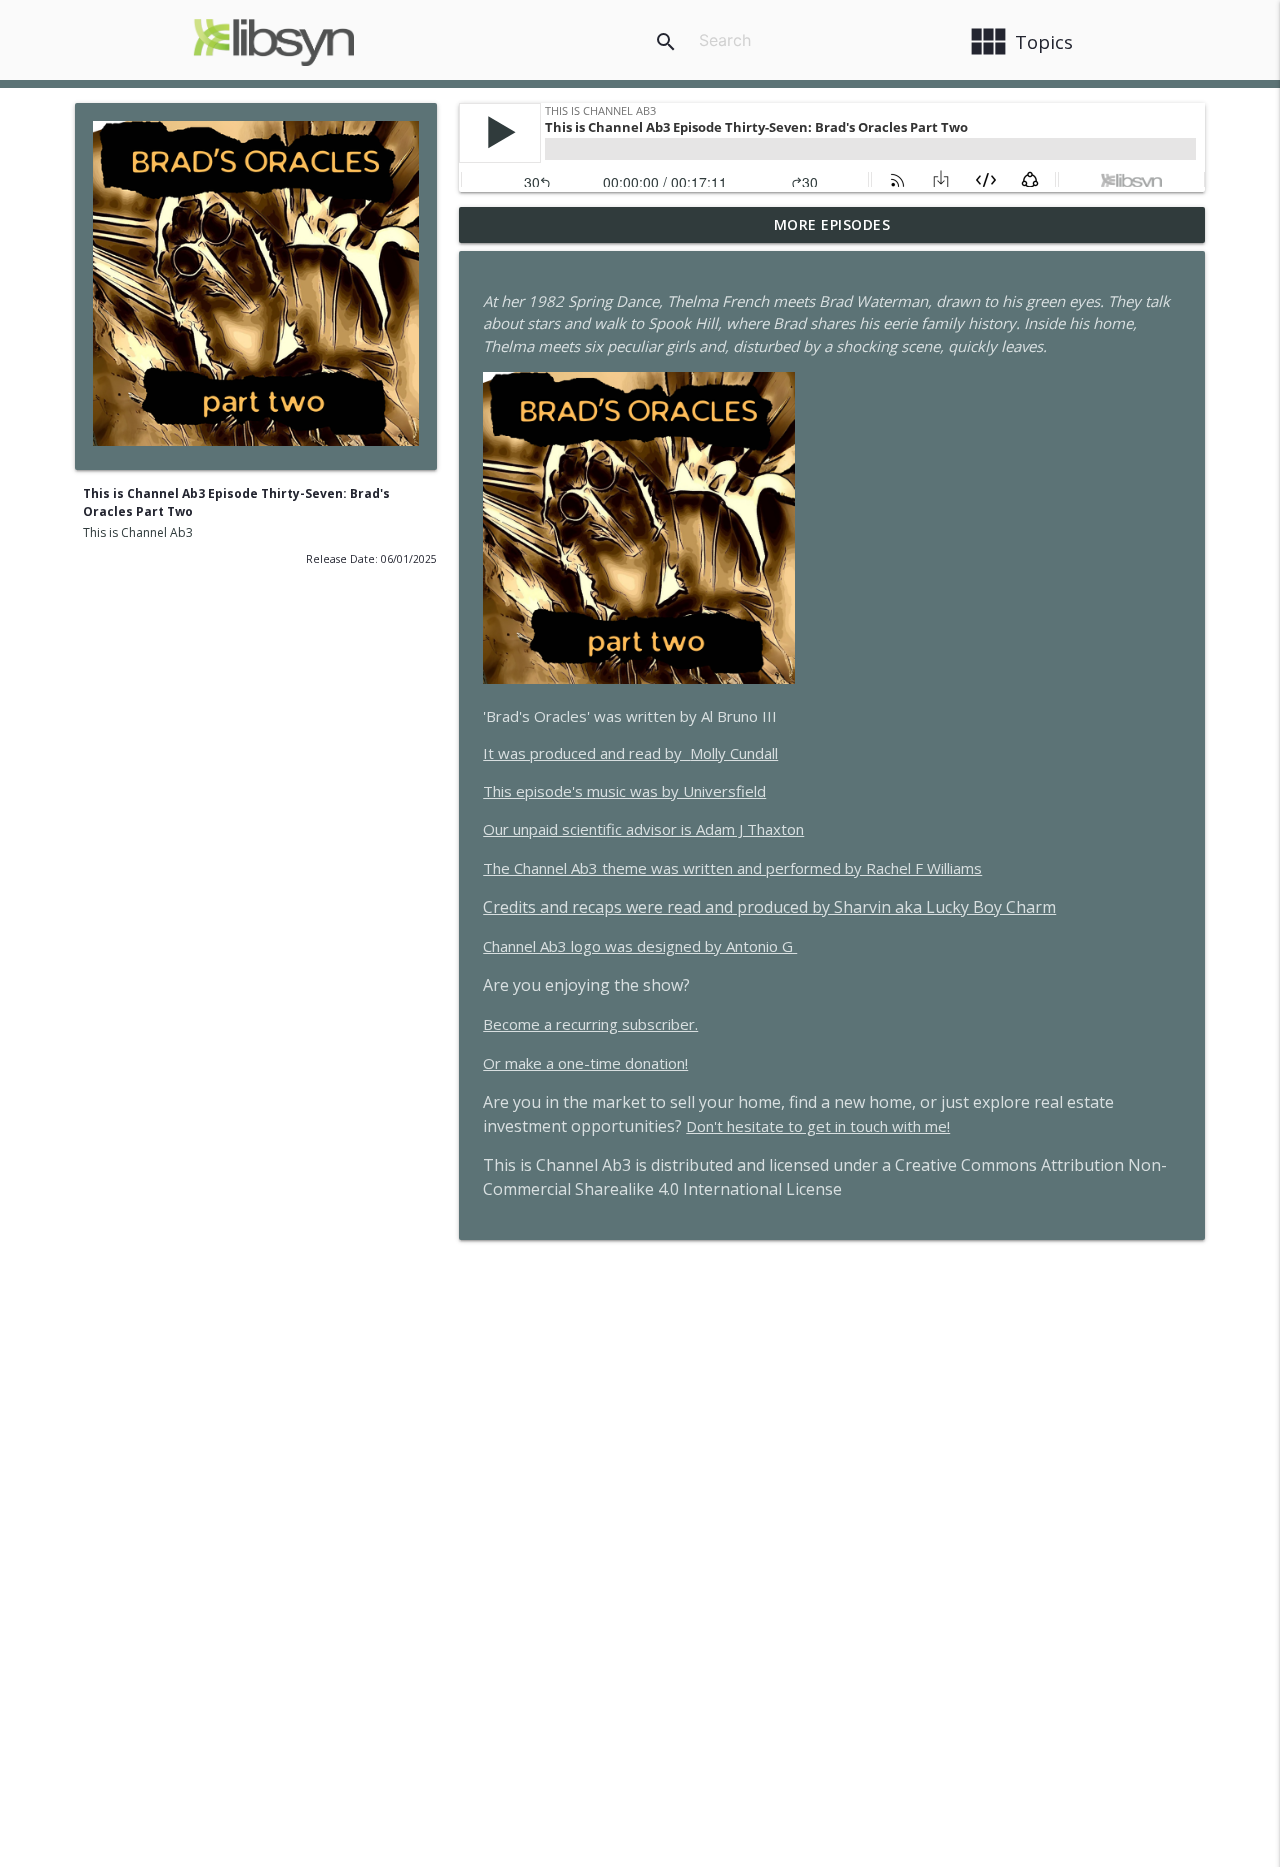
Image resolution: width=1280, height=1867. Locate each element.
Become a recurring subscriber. (590, 1024)
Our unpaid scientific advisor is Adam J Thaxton (643, 829)
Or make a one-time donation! (585, 1063)
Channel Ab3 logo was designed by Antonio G (640, 946)
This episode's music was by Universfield (624, 791)
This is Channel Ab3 (138, 532)
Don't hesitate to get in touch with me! (818, 1126)
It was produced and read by (630, 753)
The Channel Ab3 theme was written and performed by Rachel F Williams (732, 868)
